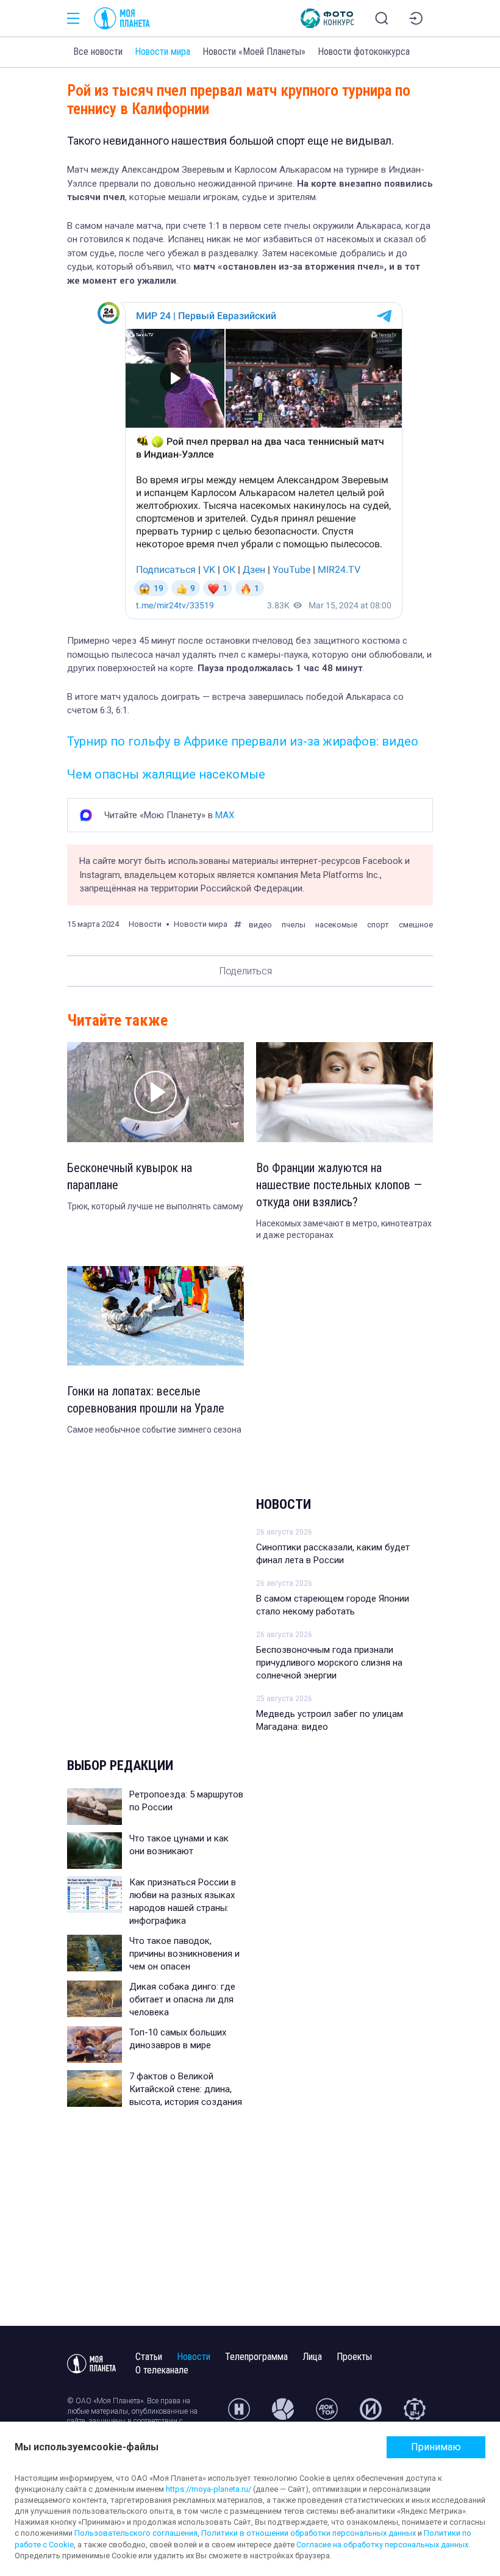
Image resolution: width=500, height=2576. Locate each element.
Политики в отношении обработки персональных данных (309, 2533)
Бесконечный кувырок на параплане (130, 1176)
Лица (312, 2357)
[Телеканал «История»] (371, 2414)
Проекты (354, 2357)
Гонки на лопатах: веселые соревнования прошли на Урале (146, 1400)
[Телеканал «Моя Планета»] (122, 18)
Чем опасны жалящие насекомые (166, 774)
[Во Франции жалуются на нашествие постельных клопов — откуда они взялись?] (345, 1092)
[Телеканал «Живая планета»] (283, 2414)
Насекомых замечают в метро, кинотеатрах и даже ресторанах (344, 1229)
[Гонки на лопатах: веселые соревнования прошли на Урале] (155, 1316)
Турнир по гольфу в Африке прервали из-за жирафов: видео (243, 741)
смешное (416, 925)
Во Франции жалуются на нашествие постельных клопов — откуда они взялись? (339, 1185)
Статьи (149, 2357)
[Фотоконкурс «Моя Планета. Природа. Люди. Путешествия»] (327, 18)
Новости (284, 1504)
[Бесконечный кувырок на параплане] (155, 1092)
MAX (225, 815)
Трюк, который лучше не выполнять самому (155, 1206)
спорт (378, 925)
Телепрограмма (256, 2357)
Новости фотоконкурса (364, 52)
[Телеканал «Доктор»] (327, 2414)
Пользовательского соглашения (136, 2533)
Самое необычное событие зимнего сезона (154, 1430)
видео (260, 925)
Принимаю (436, 2447)
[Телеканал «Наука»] (239, 2414)
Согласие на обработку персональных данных (382, 2545)
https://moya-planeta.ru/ (209, 2489)
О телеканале (162, 2370)
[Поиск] (382, 18)
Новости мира (162, 52)
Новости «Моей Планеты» (254, 52)
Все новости (98, 52)
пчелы (294, 925)
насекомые (336, 925)
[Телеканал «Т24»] (415, 2414)
